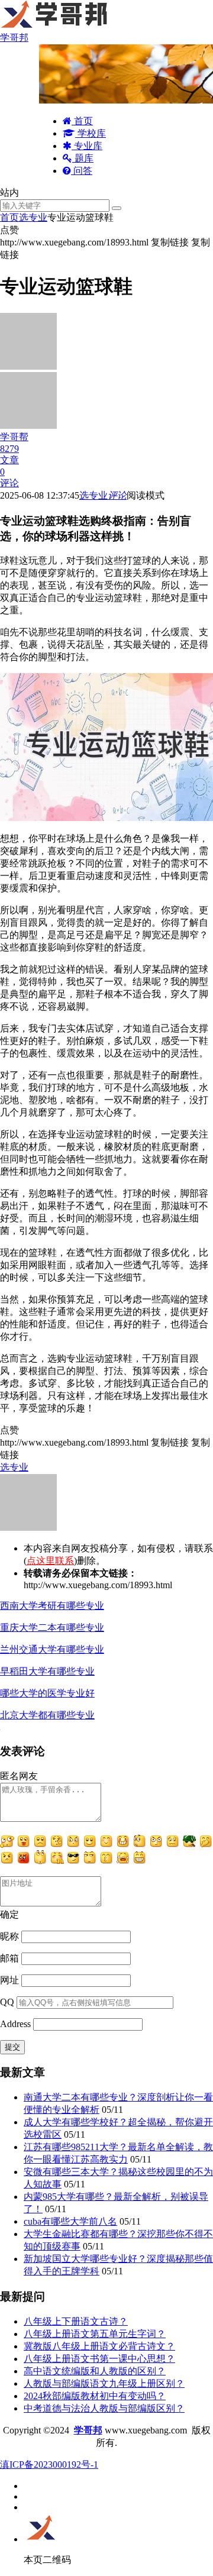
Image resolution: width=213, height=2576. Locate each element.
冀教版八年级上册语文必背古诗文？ (99, 2346)
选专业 (33, 217)
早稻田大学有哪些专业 (47, 1671)
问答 (82, 171)
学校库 (91, 133)
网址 (9, 1980)
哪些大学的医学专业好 (47, 1693)
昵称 (9, 1936)
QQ (7, 2002)
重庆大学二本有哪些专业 (52, 1628)
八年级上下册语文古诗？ (76, 2321)
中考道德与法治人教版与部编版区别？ (104, 2408)
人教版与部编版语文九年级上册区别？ (104, 2383)
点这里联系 (50, 1561)
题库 (83, 158)
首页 (82, 121)
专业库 (87, 146)
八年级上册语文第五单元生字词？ (95, 2334)
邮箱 (9, 1958)
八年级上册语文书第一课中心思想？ (99, 2359)
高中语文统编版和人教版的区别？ (95, 2371)
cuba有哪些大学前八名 (70, 2221)
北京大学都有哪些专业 (47, 1715)
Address (17, 2024)
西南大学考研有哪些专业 (52, 1606)
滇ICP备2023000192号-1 (49, 2465)
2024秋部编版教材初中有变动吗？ (95, 2396)
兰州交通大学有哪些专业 (52, 1649)
